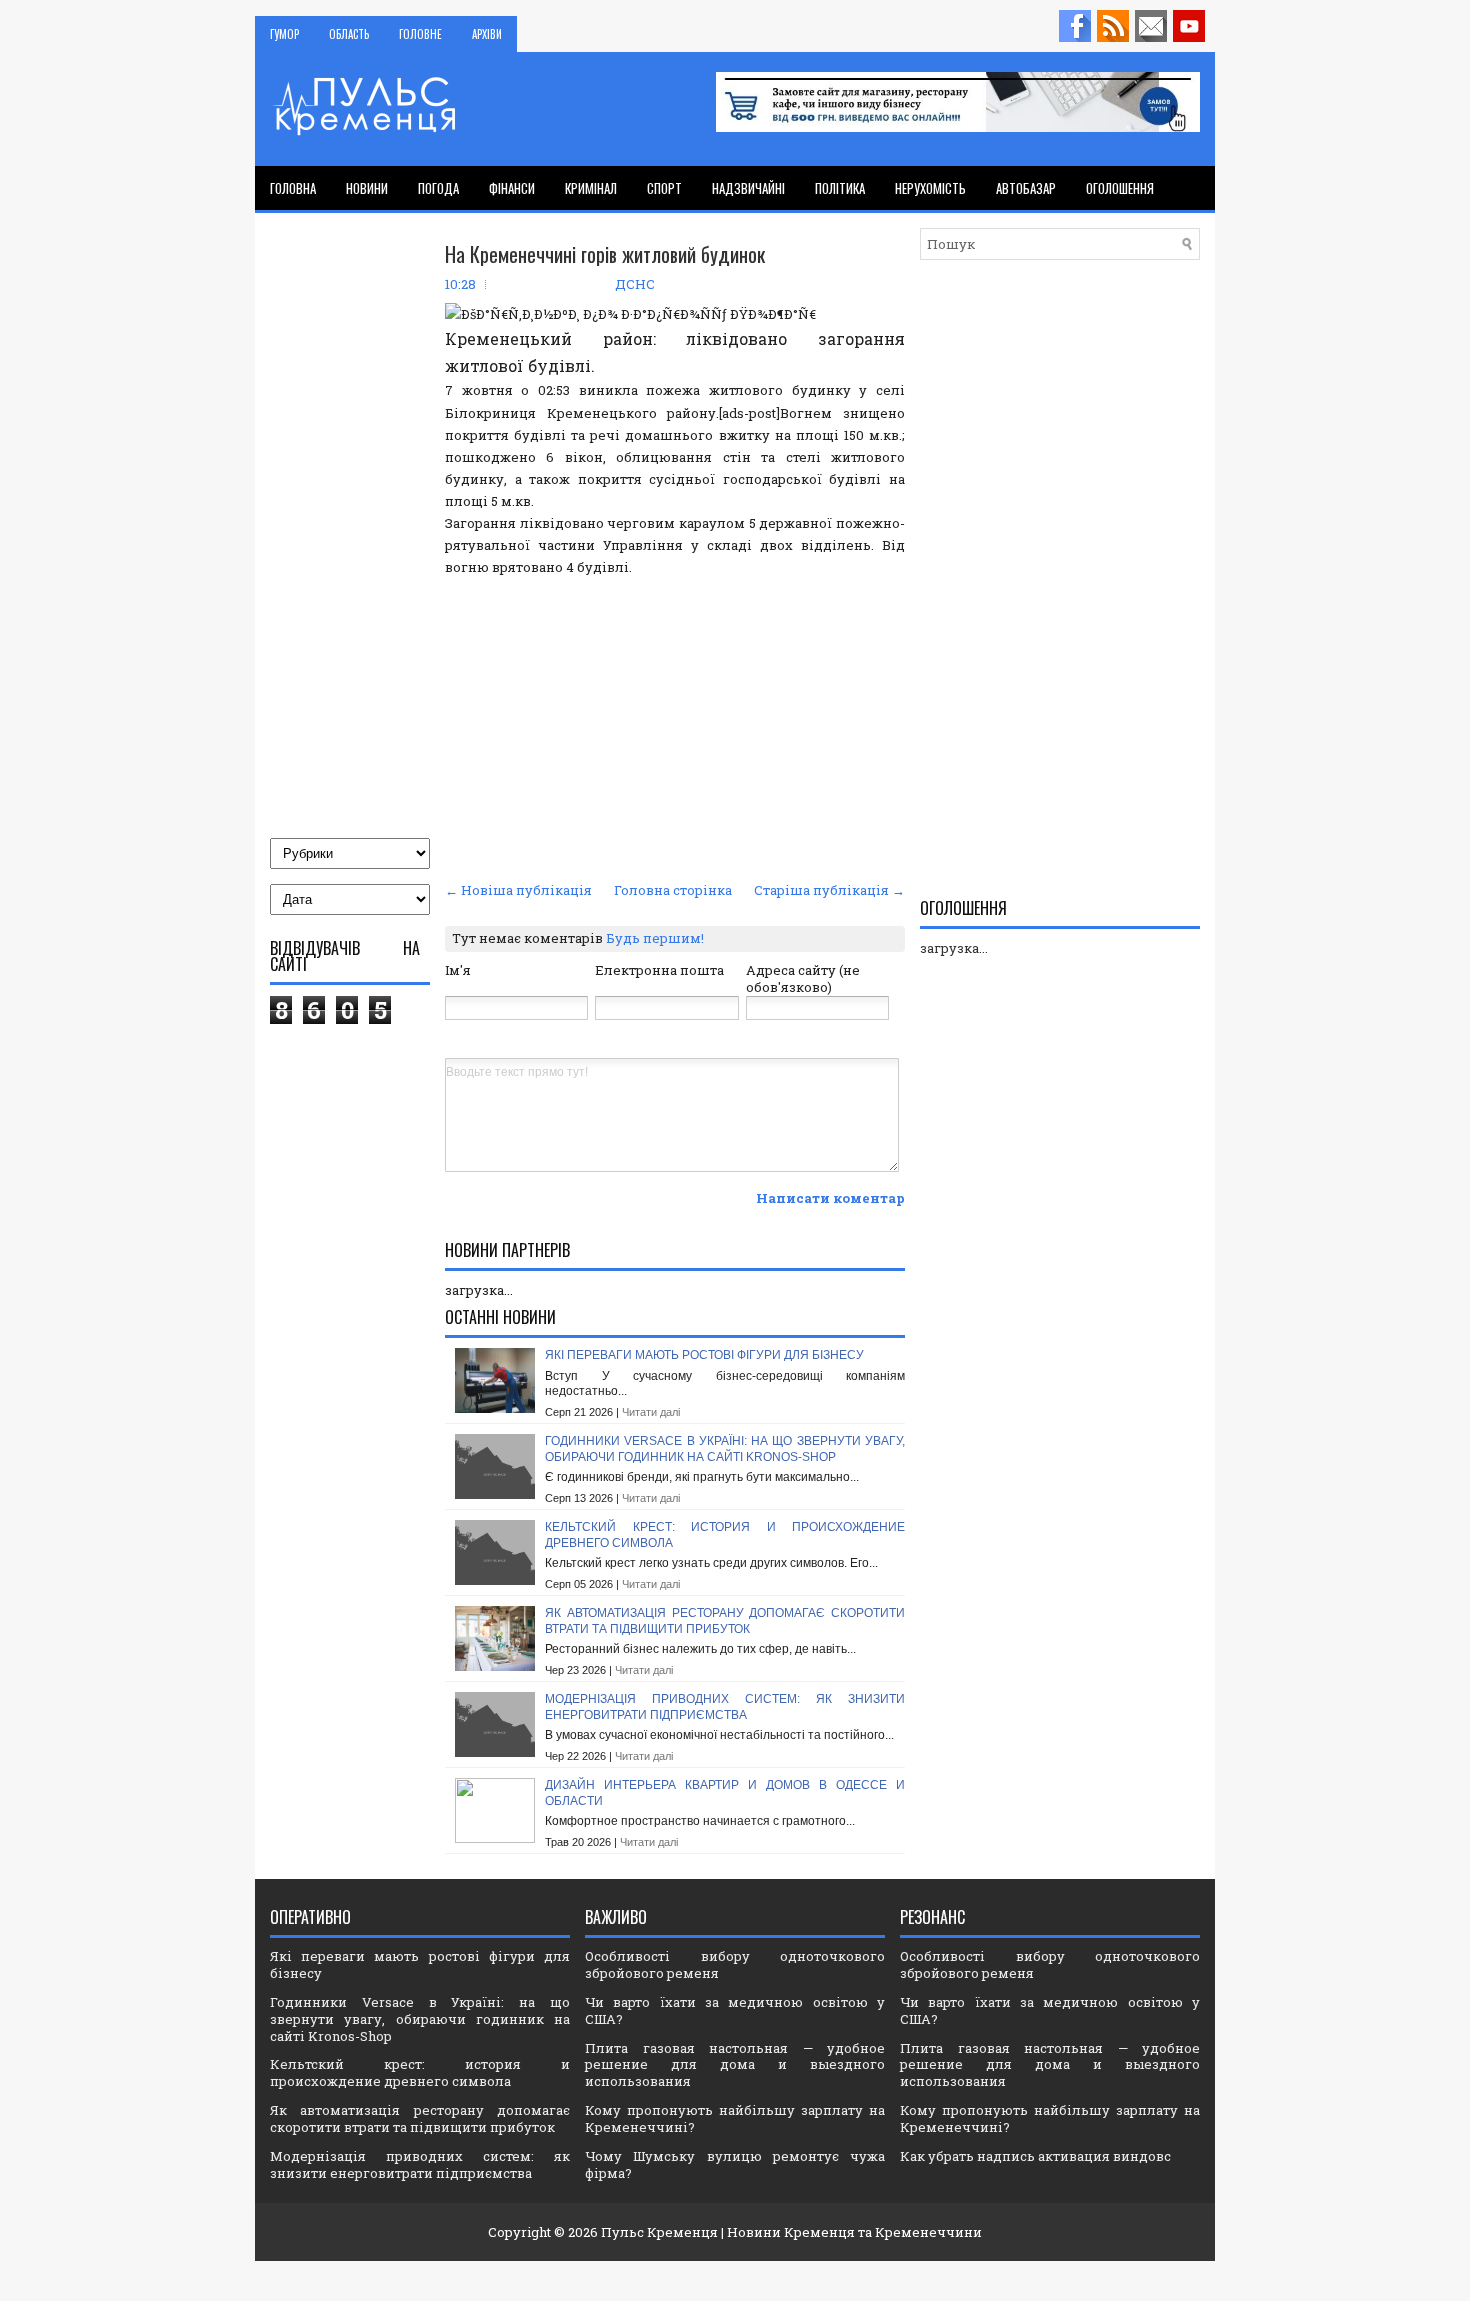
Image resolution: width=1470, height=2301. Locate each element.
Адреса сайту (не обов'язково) (803, 978)
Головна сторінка (673, 890)
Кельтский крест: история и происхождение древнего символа (420, 2072)
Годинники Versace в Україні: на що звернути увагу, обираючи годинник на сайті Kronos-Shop (725, 1449)
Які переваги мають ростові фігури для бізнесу (704, 1355)
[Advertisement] (675, 726)
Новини (367, 188)
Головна (293, 188)
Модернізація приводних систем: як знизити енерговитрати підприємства (725, 1707)
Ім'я (458, 970)
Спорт (664, 188)
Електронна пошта (659, 970)
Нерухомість (930, 188)
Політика (840, 188)
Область (349, 34)
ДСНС (635, 284)
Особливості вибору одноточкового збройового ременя (735, 1964)
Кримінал (591, 188)
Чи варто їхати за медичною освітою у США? (735, 2010)
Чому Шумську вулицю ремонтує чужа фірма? (735, 2164)
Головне (420, 34)
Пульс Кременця (659, 2232)
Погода (438, 188)
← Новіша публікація (518, 890)
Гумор (284, 34)
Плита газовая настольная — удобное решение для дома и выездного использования (735, 2065)
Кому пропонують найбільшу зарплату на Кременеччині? (735, 2118)
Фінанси (512, 188)
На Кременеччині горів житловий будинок (605, 254)
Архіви (487, 34)
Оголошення (1120, 188)
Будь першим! (655, 938)
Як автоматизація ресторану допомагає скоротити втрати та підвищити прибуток (725, 1621)
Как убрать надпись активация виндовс (1035, 2156)
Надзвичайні (748, 188)
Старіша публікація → (829, 890)
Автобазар (1026, 188)
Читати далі (651, 1412)
